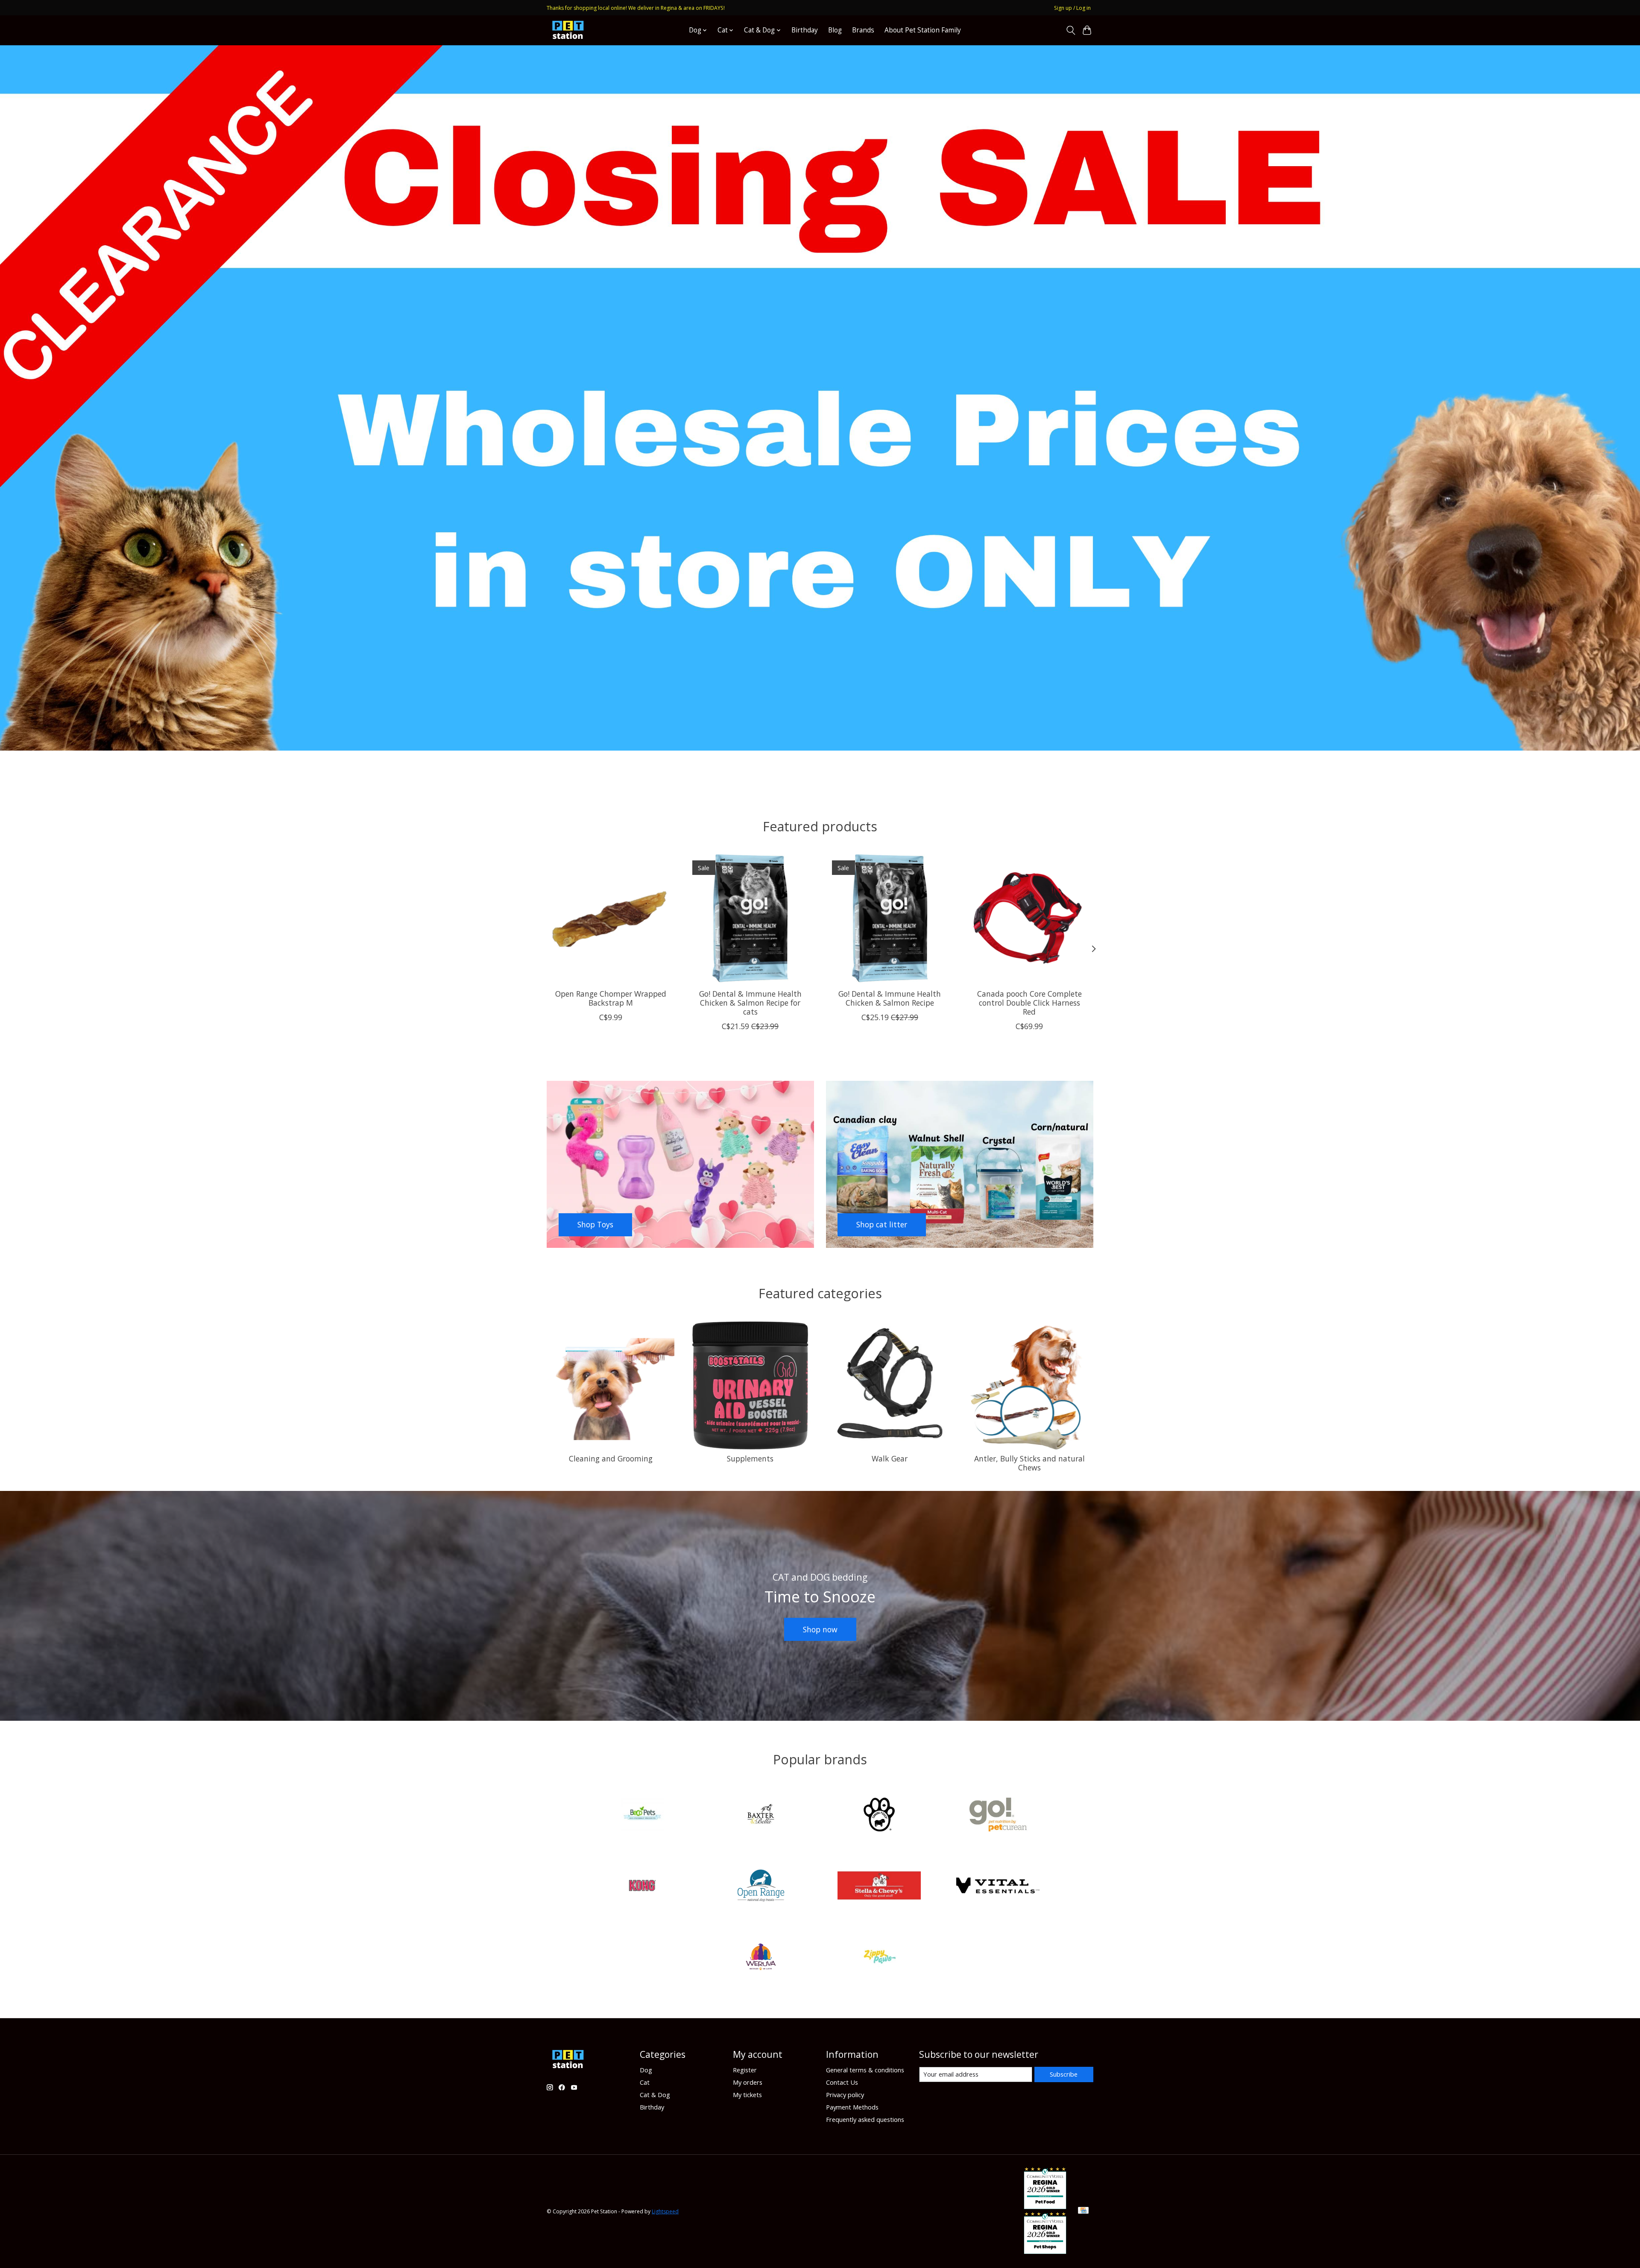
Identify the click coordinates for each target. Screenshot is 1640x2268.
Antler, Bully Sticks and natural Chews (1029, 1463)
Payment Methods (852, 2107)
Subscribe (1064, 2074)
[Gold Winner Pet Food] (1045, 2206)
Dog (646, 2070)
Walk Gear (890, 1458)
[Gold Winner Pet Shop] (1045, 2251)
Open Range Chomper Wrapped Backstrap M (611, 998)
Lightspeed (665, 2211)
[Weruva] (761, 1958)
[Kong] (642, 1887)
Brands (863, 30)
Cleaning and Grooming (611, 1458)
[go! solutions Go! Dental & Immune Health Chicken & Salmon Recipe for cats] (750, 918)
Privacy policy (845, 2095)
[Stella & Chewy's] (879, 1887)
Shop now (820, 1629)
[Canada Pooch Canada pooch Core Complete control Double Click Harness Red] (1029, 918)
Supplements (750, 1458)
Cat (645, 2082)
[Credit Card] (1083, 2211)
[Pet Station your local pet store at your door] (568, 30)
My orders (748, 2082)
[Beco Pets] (642, 1815)
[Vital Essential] (998, 1887)
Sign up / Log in (1072, 8)
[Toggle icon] (1070, 30)
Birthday (805, 30)
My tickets (747, 2095)
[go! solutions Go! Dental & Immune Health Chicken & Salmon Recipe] (890, 918)
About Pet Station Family (923, 30)
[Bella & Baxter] (761, 1815)
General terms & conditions (865, 2070)
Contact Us (842, 2082)
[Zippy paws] (879, 1958)
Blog (835, 30)
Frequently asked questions (865, 2119)
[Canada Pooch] (879, 1815)
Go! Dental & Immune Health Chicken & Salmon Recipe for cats (750, 1003)
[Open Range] (761, 1887)
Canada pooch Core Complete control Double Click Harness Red (1029, 1003)
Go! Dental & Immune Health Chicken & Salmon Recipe (890, 998)
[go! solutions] (998, 1815)
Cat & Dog (655, 2095)
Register (745, 2070)
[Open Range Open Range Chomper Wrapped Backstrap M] (611, 918)
